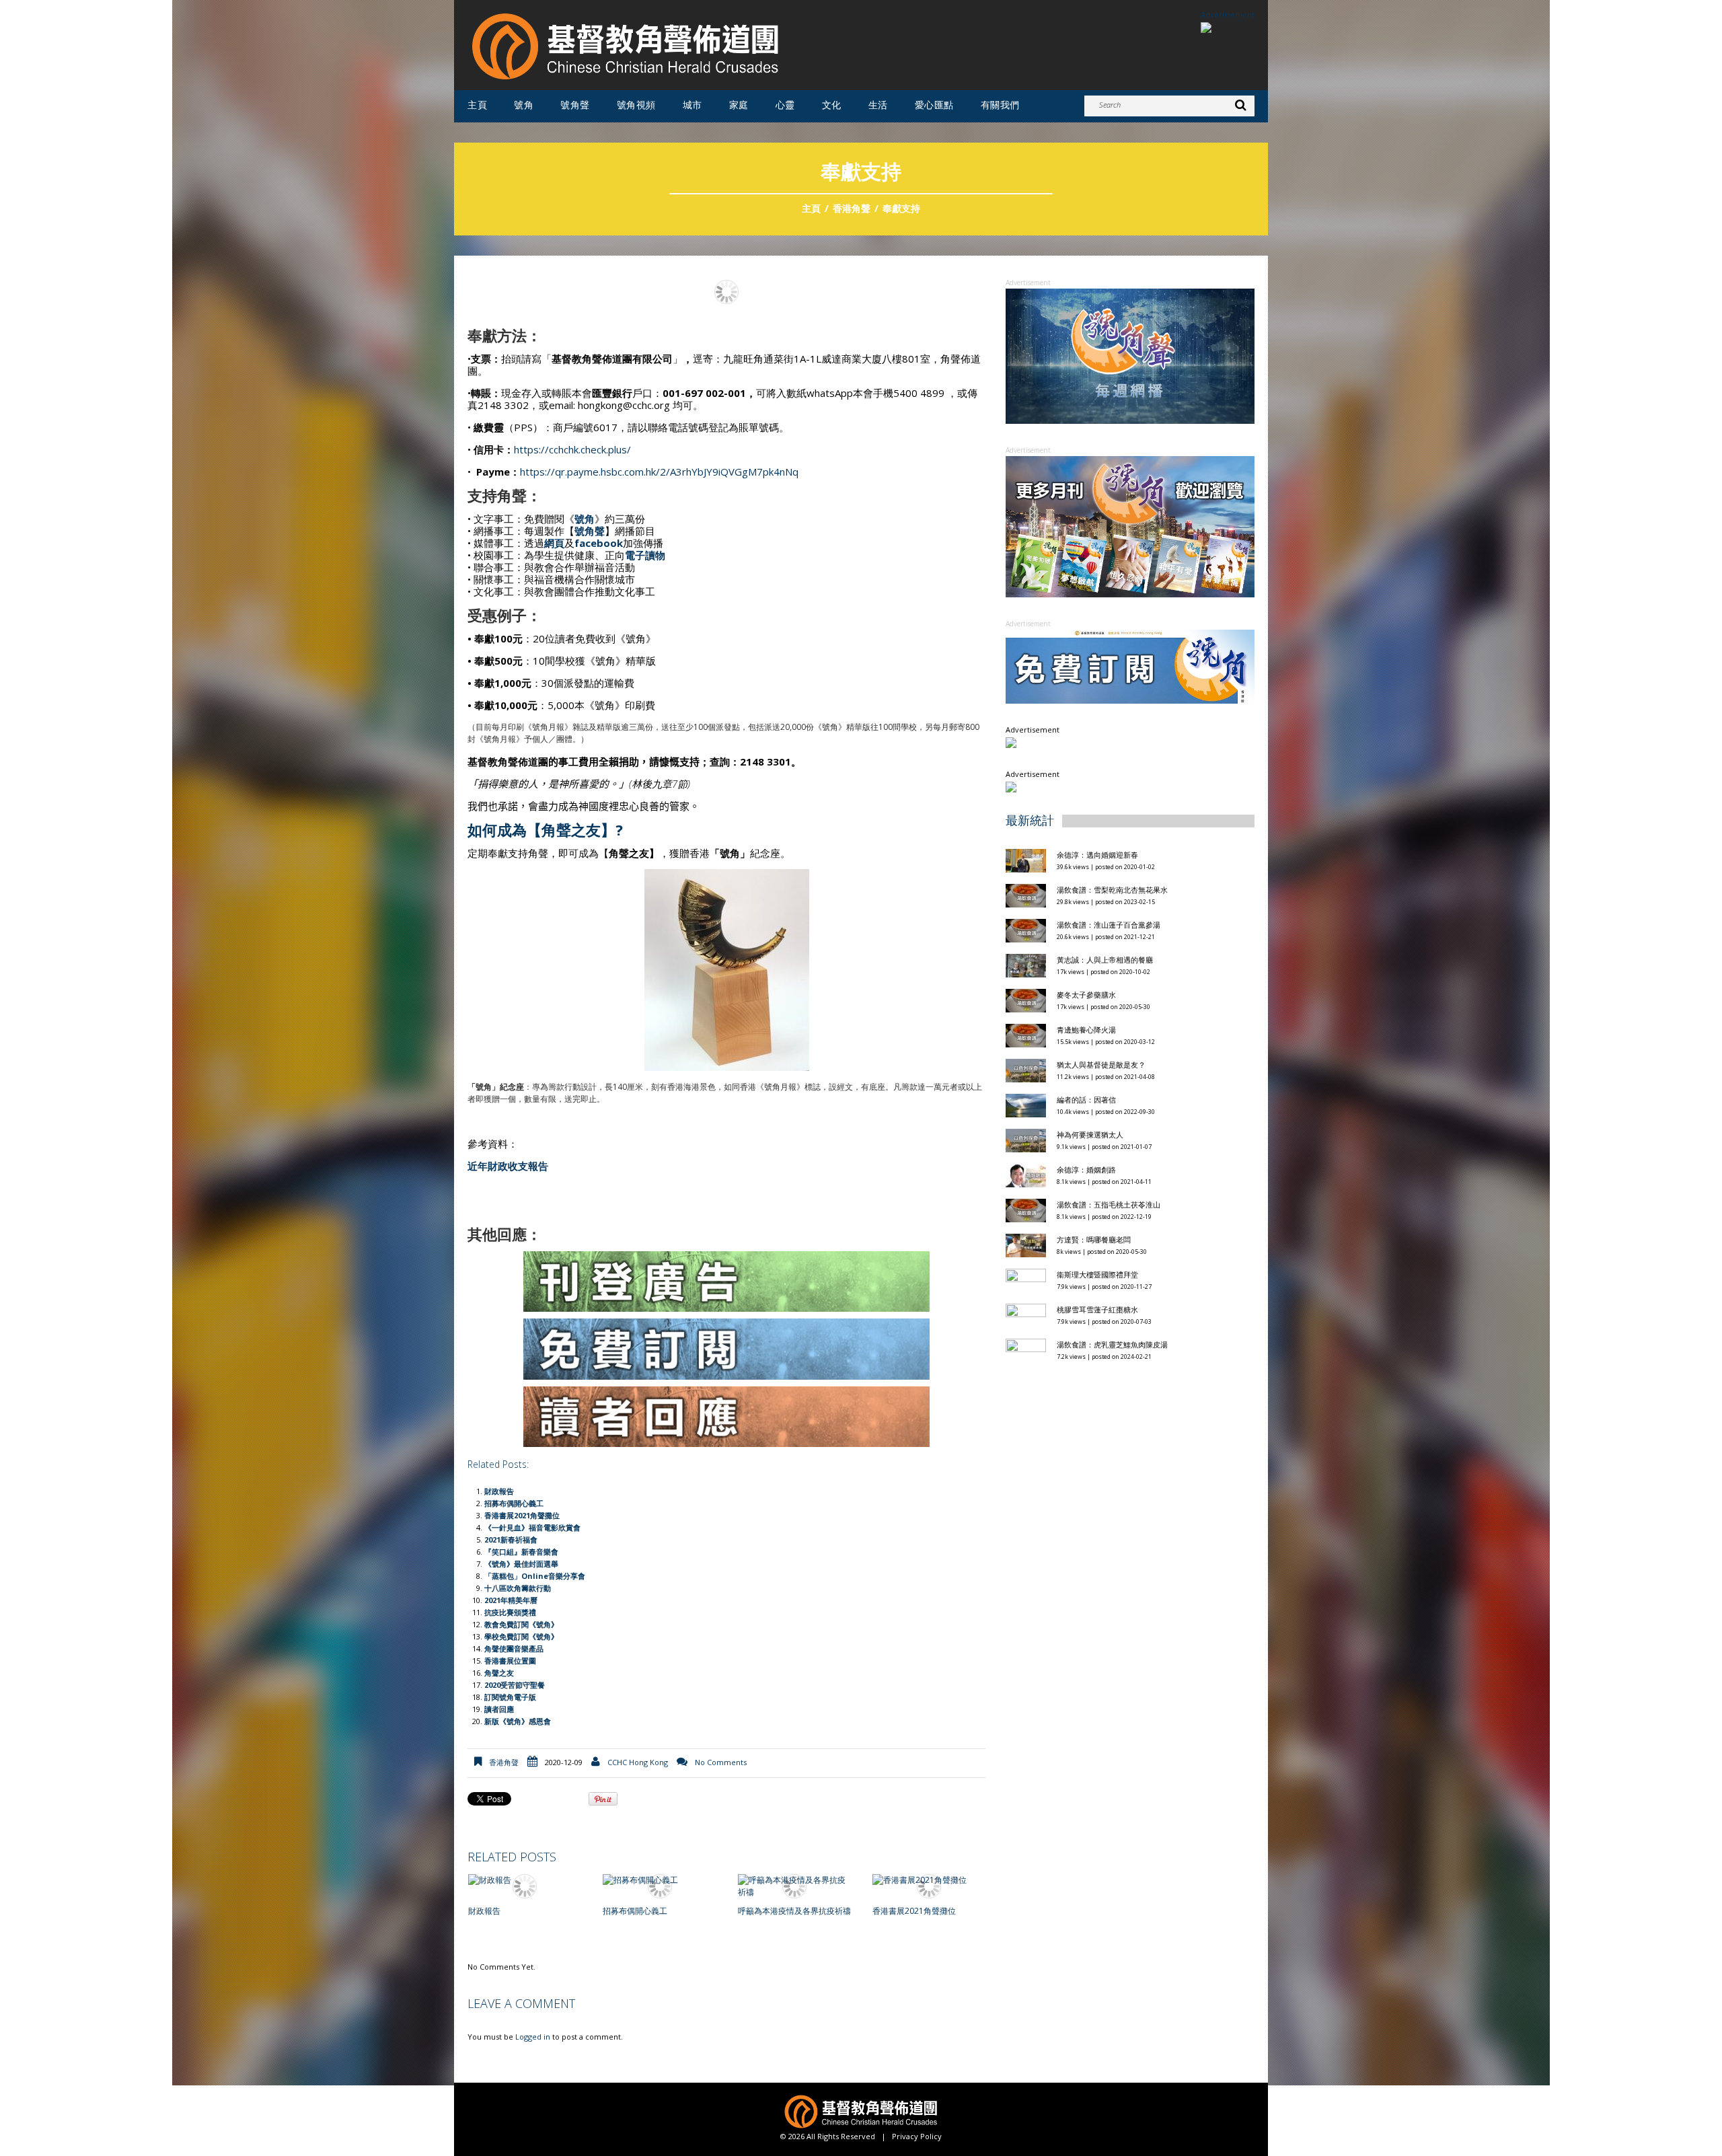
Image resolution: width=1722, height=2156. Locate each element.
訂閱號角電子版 (510, 1697)
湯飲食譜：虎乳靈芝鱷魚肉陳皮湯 (1112, 1344)
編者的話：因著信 (1086, 1100)
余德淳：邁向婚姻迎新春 (1098, 855)
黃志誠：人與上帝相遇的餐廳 (1105, 960)
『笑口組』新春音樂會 (521, 1552)
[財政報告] (525, 1881)
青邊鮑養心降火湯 (1086, 1030)
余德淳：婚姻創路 (1086, 1169)
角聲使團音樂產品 (514, 1648)
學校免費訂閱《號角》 (521, 1636)
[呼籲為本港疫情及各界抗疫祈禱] (794, 1886)
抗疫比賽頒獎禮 (510, 1612)
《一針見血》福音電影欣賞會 (532, 1527)
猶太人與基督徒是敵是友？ (1101, 1065)
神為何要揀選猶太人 (1090, 1135)
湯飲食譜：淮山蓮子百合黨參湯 (1109, 925)
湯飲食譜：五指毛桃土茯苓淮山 (1109, 1204)
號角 (524, 105)
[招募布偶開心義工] (659, 1881)
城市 (692, 105)
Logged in (533, 2037)
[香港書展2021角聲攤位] (929, 1881)
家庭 (739, 105)
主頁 (477, 105)
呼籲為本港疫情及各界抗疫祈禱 (794, 1911)
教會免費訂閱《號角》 (521, 1624)
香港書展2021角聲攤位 (522, 1515)
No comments (721, 1762)
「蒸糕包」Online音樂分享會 (535, 1576)
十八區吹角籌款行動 (518, 1588)
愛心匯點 (934, 105)
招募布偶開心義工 (514, 1503)
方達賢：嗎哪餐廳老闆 (1094, 1239)
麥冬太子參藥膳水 (1086, 995)
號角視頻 (636, 105)
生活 (878, 105)
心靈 (785, 105)
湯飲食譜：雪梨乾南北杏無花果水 (1112, 890)
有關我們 (1000, 105)
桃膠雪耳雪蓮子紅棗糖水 (1097, 1309)
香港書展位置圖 (510, 1661)
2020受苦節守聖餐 (515, 1685)
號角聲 (575, 105)
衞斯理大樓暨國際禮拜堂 (1097, 1274)
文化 (832, 105)
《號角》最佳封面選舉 (521, 1564)
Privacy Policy (917, 2136)
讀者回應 (499, 1709)
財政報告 (499, 1491)
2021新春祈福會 (511, 1539)
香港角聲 (852, 208)
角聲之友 (499, 1673)
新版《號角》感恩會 (518, 1721)
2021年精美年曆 (511, 1600)
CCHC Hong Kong (638, 1762)
